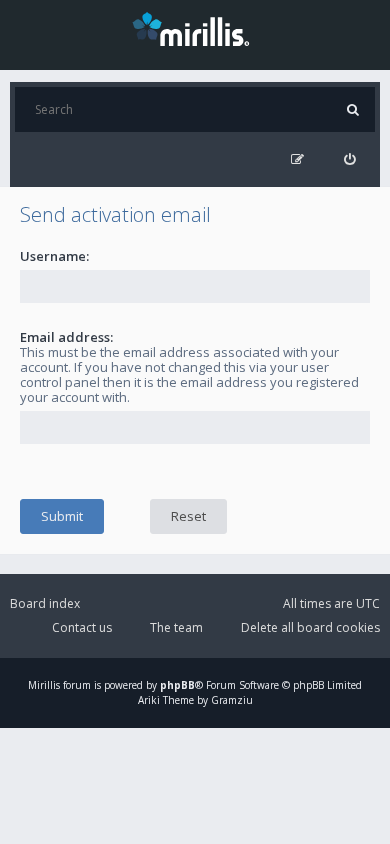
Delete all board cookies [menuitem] (310, 627)
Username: (54, 256)
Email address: (66, 337)
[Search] (352, 109)
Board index (45, 603)
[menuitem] (349, 159)
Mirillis (44, 685)
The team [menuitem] (176, 627)
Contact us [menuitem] (82, 627)
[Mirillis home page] (195, 28)
